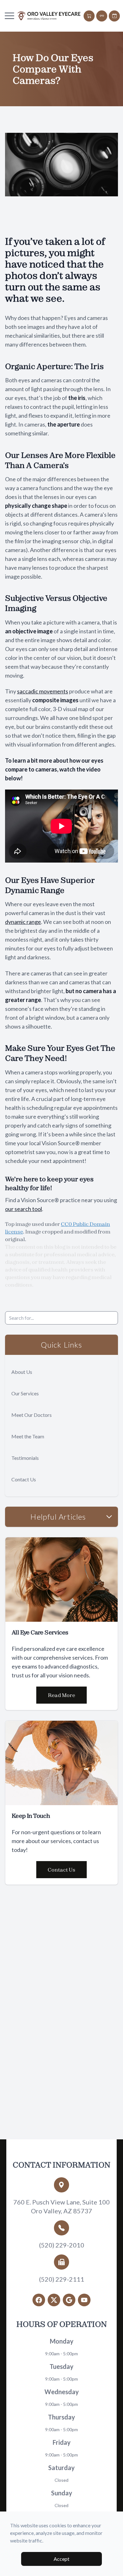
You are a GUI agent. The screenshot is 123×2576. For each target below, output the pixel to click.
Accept (61, 2559)
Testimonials (25, 1458)
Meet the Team (28, 1436)
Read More (61, 1695)
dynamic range (23, 922)
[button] (9, 16)
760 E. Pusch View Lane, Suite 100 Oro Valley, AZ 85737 (61, 2206)
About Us (22, 1372)
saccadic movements (43, 691)
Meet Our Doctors (32, 1415)
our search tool (23, 1209)
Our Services (25, 1393)
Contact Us (24, 1479)
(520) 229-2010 (62, 2245)
